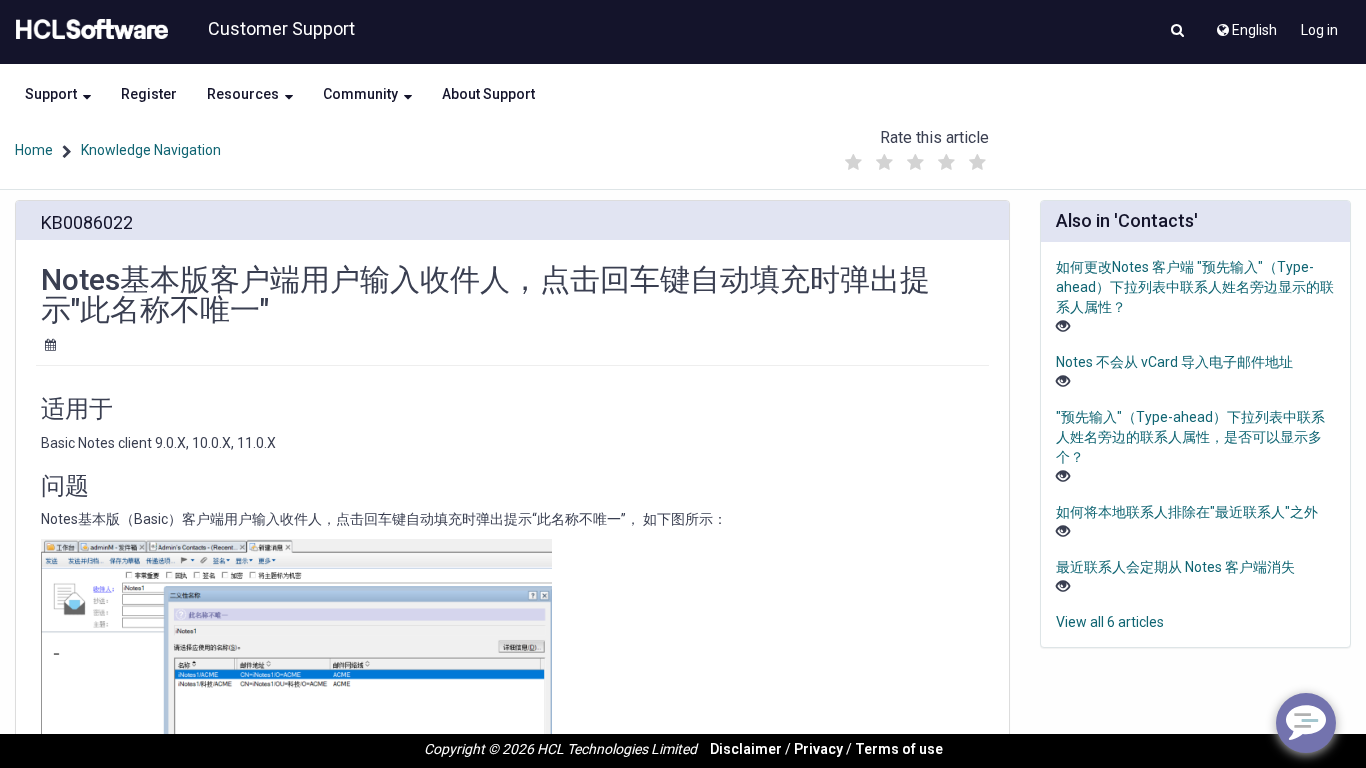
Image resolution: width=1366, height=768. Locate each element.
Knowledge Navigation (151, 150)
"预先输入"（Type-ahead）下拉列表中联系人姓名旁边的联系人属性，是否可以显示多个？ (1190, 437)
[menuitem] (1245, 25)
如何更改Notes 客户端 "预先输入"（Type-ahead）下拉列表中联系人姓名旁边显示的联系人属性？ (1195, 287)
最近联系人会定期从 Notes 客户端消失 (1175, 567)
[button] (1177, 32)
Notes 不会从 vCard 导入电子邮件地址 (1174, 362)
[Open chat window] (1306, 723)
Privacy (818, 749)
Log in (1319, 30)
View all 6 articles (1110, 622)
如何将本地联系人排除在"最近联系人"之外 (1187, 512)
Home (34, 150)
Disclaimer (746, 749)
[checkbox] (853, 163)
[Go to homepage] (88, 30)
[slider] (915, 157)
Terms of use (899, 749)
